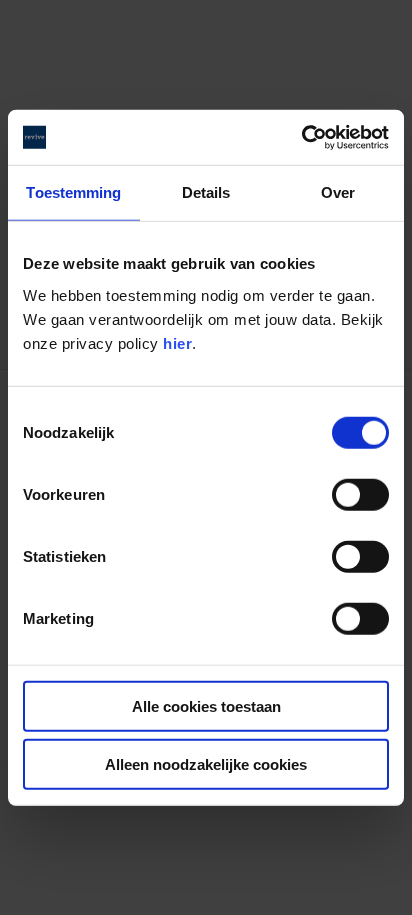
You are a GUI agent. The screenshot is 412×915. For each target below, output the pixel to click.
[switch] (360, 494)
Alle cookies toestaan (206, 705)
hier (177, 342)
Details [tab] (206, 192)
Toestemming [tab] (73, 192)
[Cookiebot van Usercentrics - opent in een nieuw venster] (301, 137)
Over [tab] (338, 192)
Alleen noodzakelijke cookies (206, 764)
